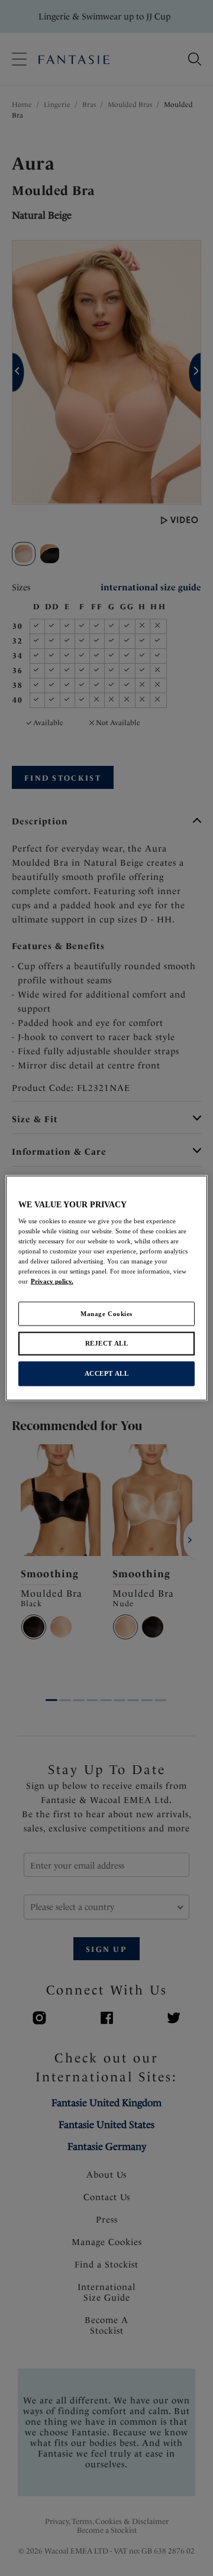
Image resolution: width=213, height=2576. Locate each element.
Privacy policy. (52, 1281)
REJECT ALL (107, 1343)
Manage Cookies (106, 1313)
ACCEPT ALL (107, 1373)
